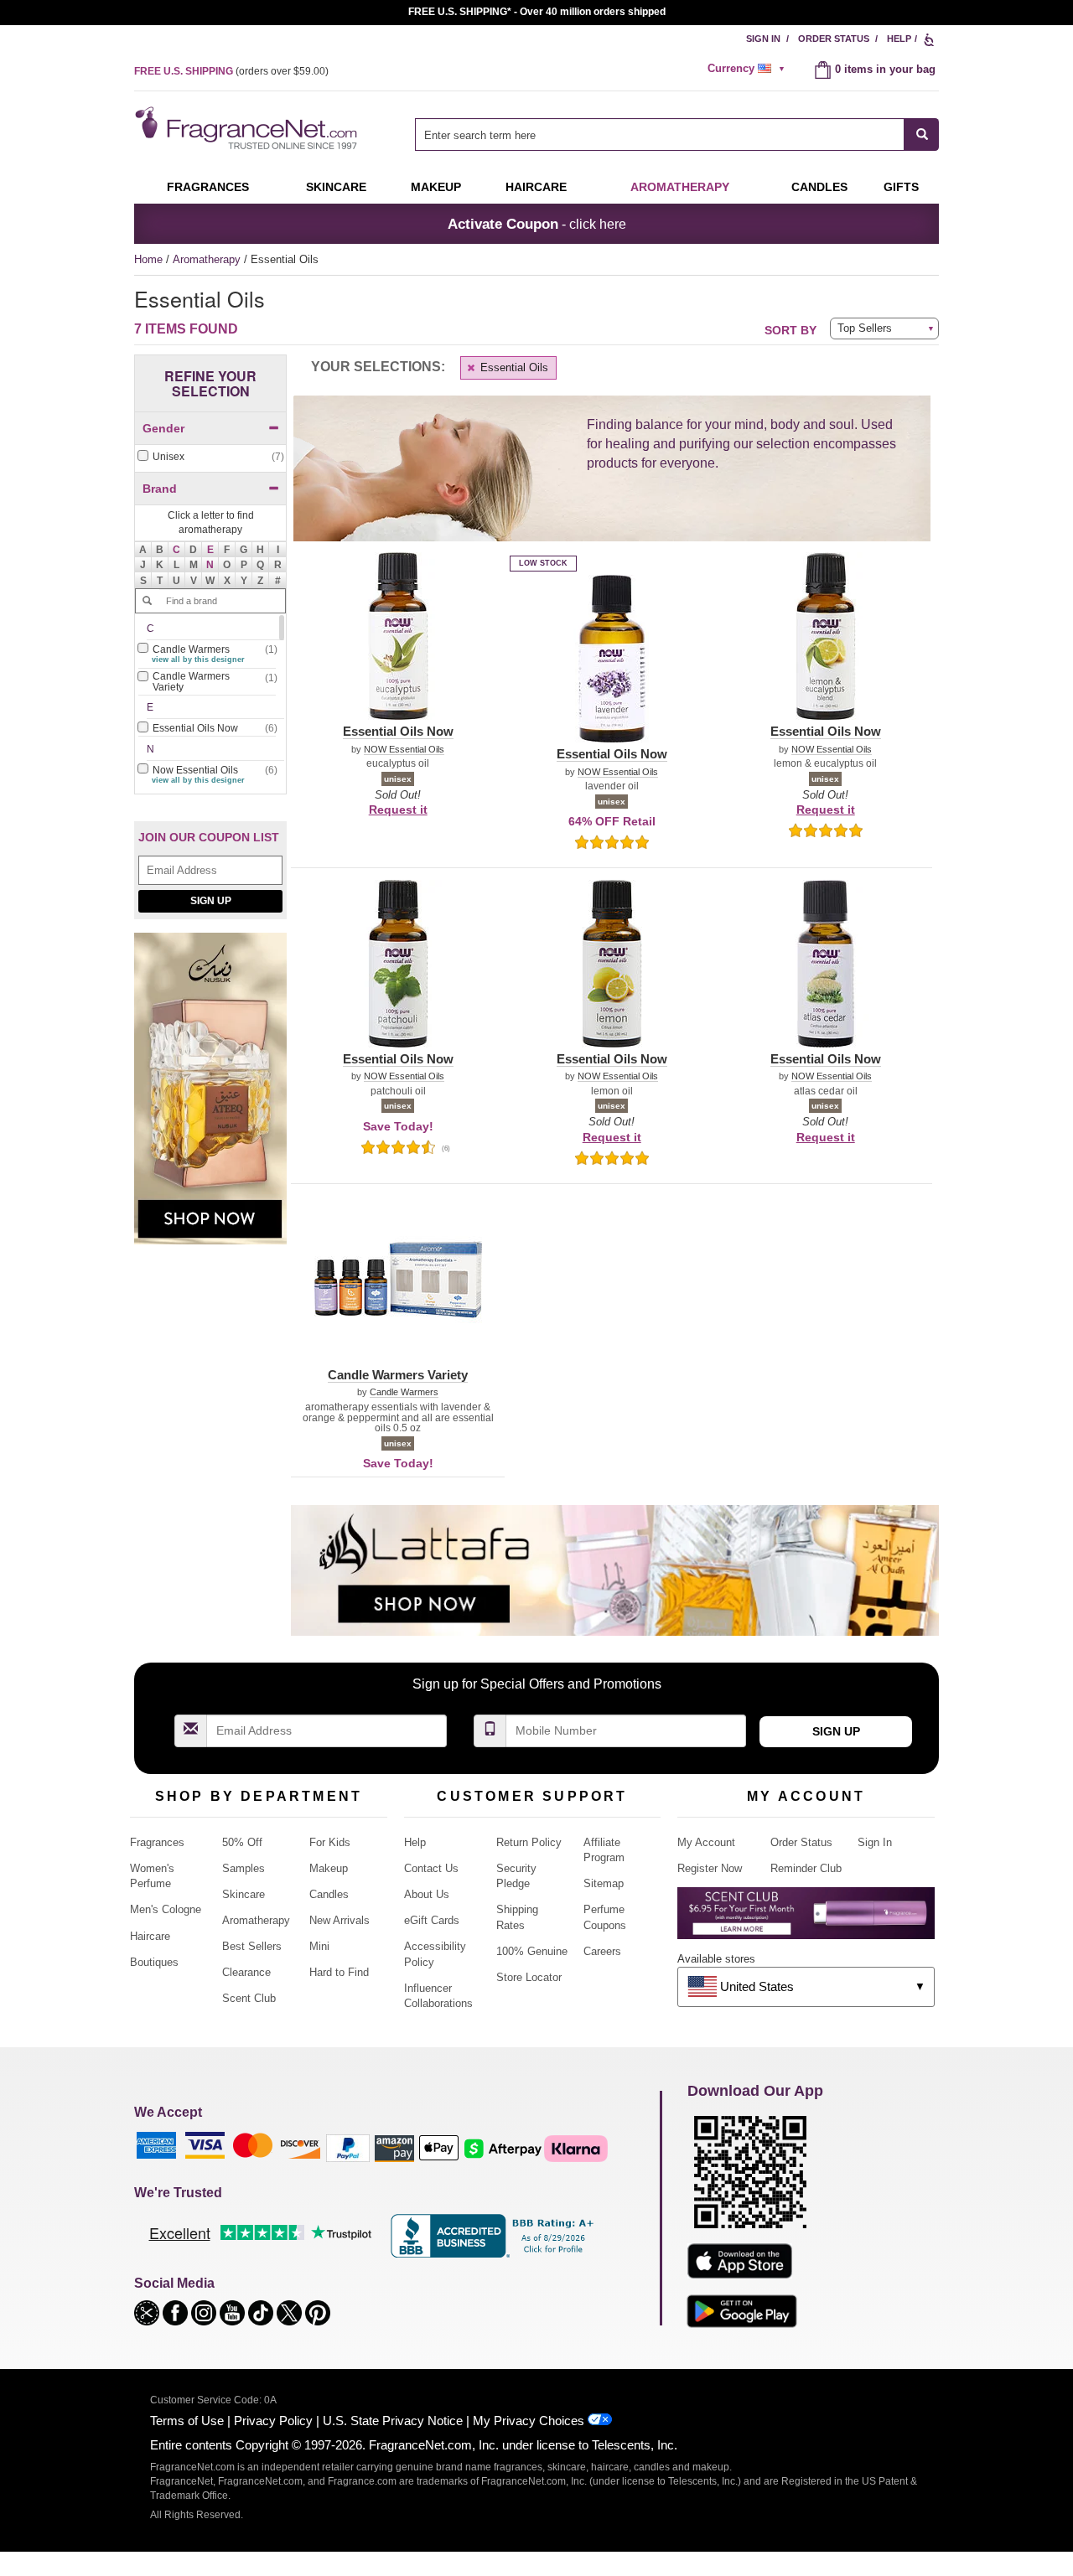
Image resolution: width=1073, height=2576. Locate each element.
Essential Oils (513, 367)
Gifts (901, 187)
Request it (398, 810)
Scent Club (249, 1998)
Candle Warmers (404, 1392)
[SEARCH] (922, 134)
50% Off (242, 1842)
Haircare (536, 187)
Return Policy (529, 1842)
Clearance (246, 1972)
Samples (244, 1868)
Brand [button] (160, 489)
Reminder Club (806, 1868)
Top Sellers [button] (865, 328)
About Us (427, 1894)
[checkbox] (210, 457)
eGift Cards (432, 1920)
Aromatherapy (208, 259)
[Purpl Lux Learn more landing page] (806, 1919)
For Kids (330, 1842)
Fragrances (208, 187)
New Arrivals (340, 1920)
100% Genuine (532, 1951)
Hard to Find (339, 1972)
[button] (177, 550)
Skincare (336, 187)
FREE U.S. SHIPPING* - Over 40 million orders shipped (537, 12)
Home (148, 259)
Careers (602, 1951)
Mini (319, 1946)
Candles (329, 1894)
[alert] (749, 69)
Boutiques (154, 1962)
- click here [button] (537, 224)
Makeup (436, 187)
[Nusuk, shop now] (210, 1097)
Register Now (710, 1868)
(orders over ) (231, 71)
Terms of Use (187, 2421)
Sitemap (604, 1883)
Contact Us (431, 1868)
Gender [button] (163, 428)
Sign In (763, 39)
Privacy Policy (273, 2421)
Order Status (834, 39)
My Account (706, 1842)
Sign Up (211, 901)
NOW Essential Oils (404, 750)
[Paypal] (348, 2147)
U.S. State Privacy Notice (393, 2421)
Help (899, 39)
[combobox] (677, 134)
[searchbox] (660, 134)
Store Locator (529, 1977)
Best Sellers (252, 1946)
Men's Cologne (166, 1909)
